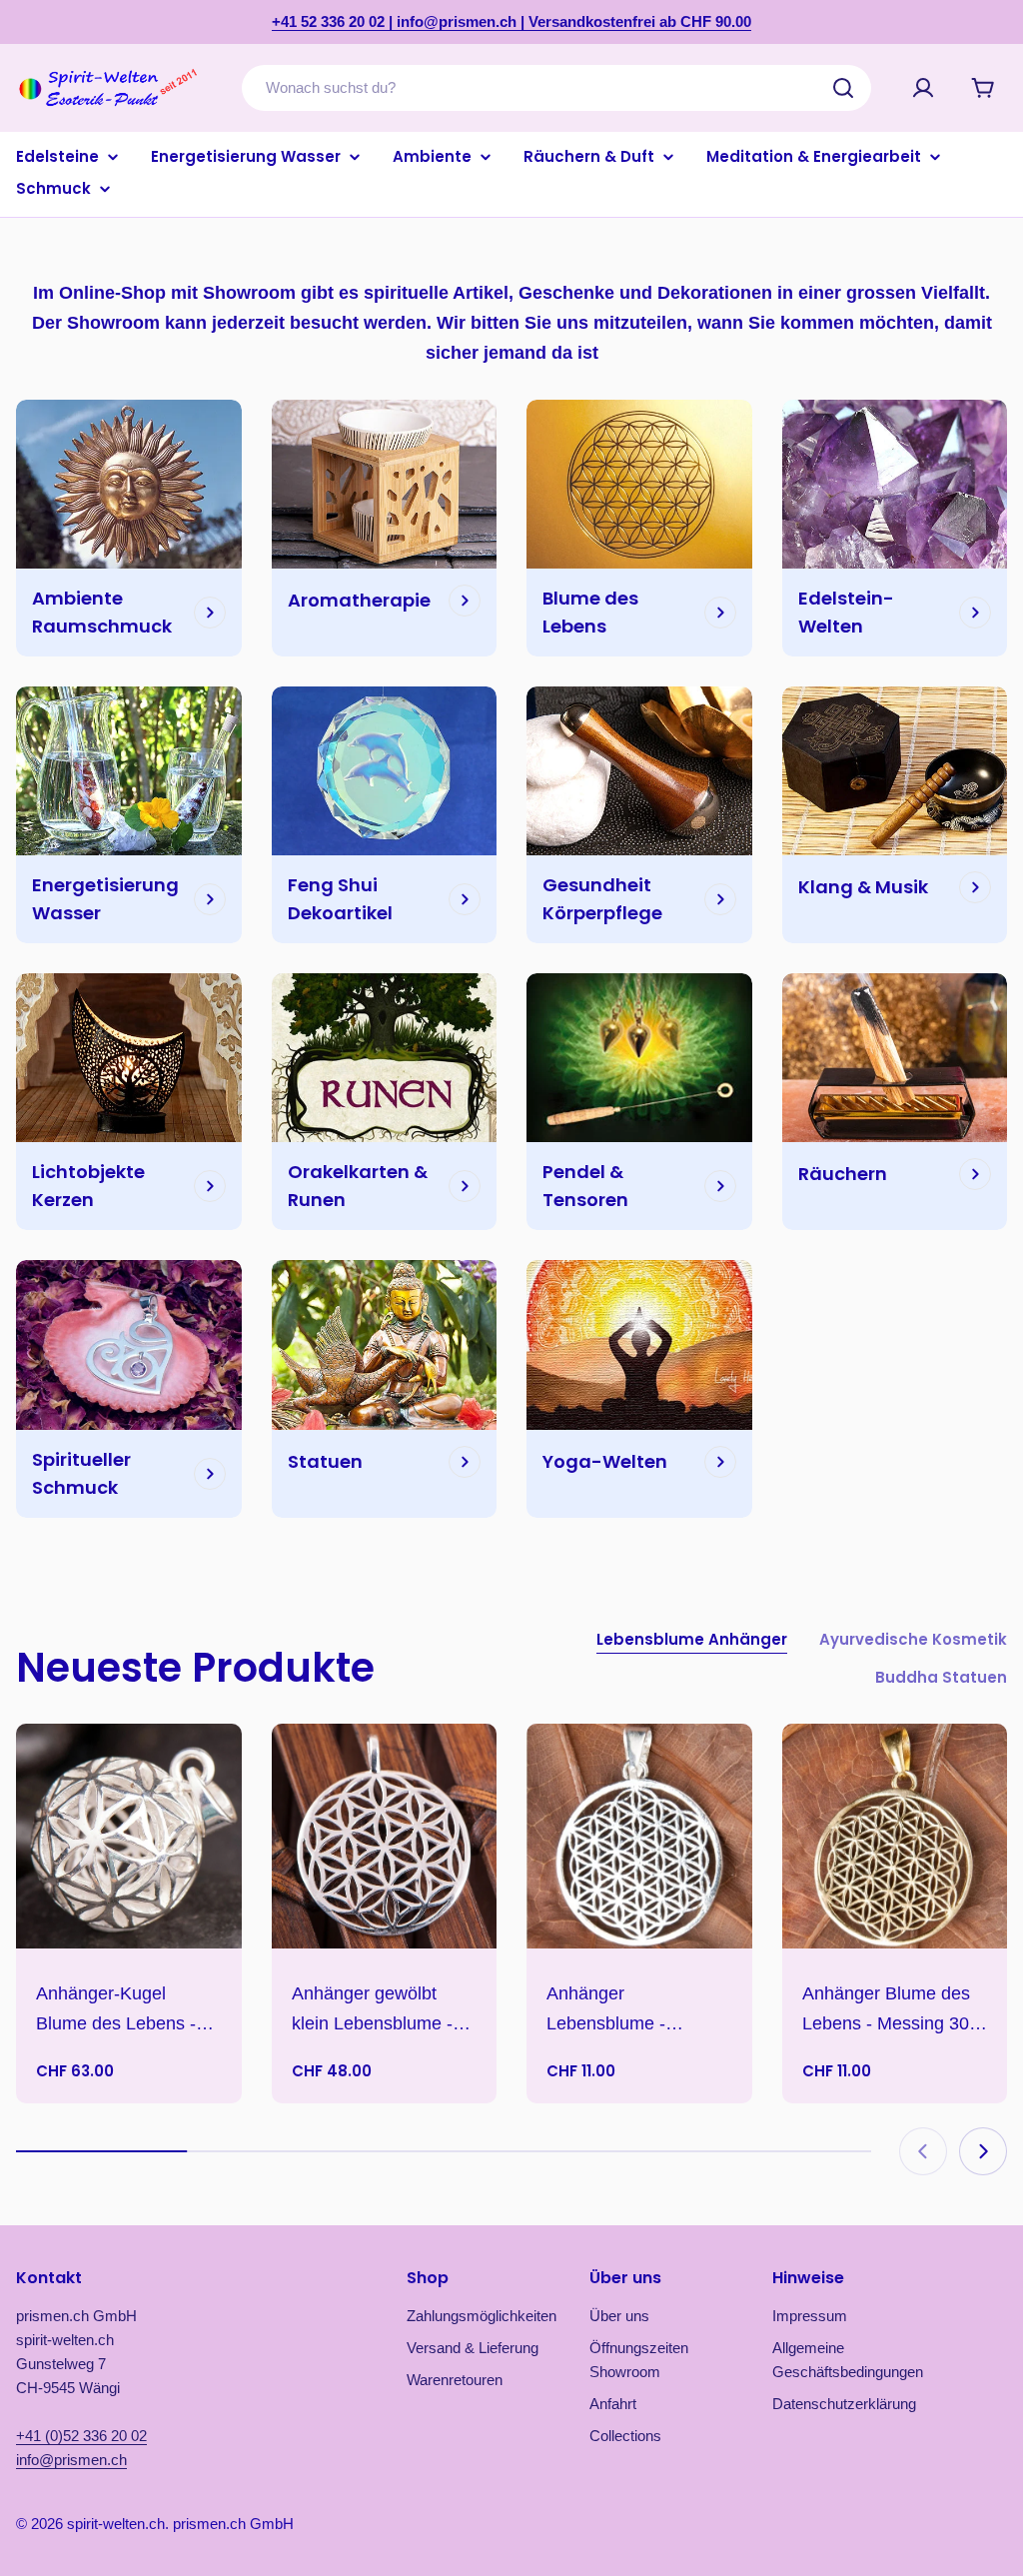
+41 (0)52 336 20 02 (81, 2436)
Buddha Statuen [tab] (941, 1677)
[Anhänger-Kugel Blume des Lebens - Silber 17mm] (129, 1837)
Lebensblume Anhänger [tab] (692, 1639)
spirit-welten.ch (116, 2524)
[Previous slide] (923, 2151)
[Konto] (923, 88)
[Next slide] (983, 2151)
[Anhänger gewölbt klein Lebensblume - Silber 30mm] (385, 1837)
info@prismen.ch (71, 2460)
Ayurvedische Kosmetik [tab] (913, 1639)
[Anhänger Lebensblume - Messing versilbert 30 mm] (639, 1837)
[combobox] (556, 88)
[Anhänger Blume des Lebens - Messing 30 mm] (895, 1837)
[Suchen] (843, 88)
